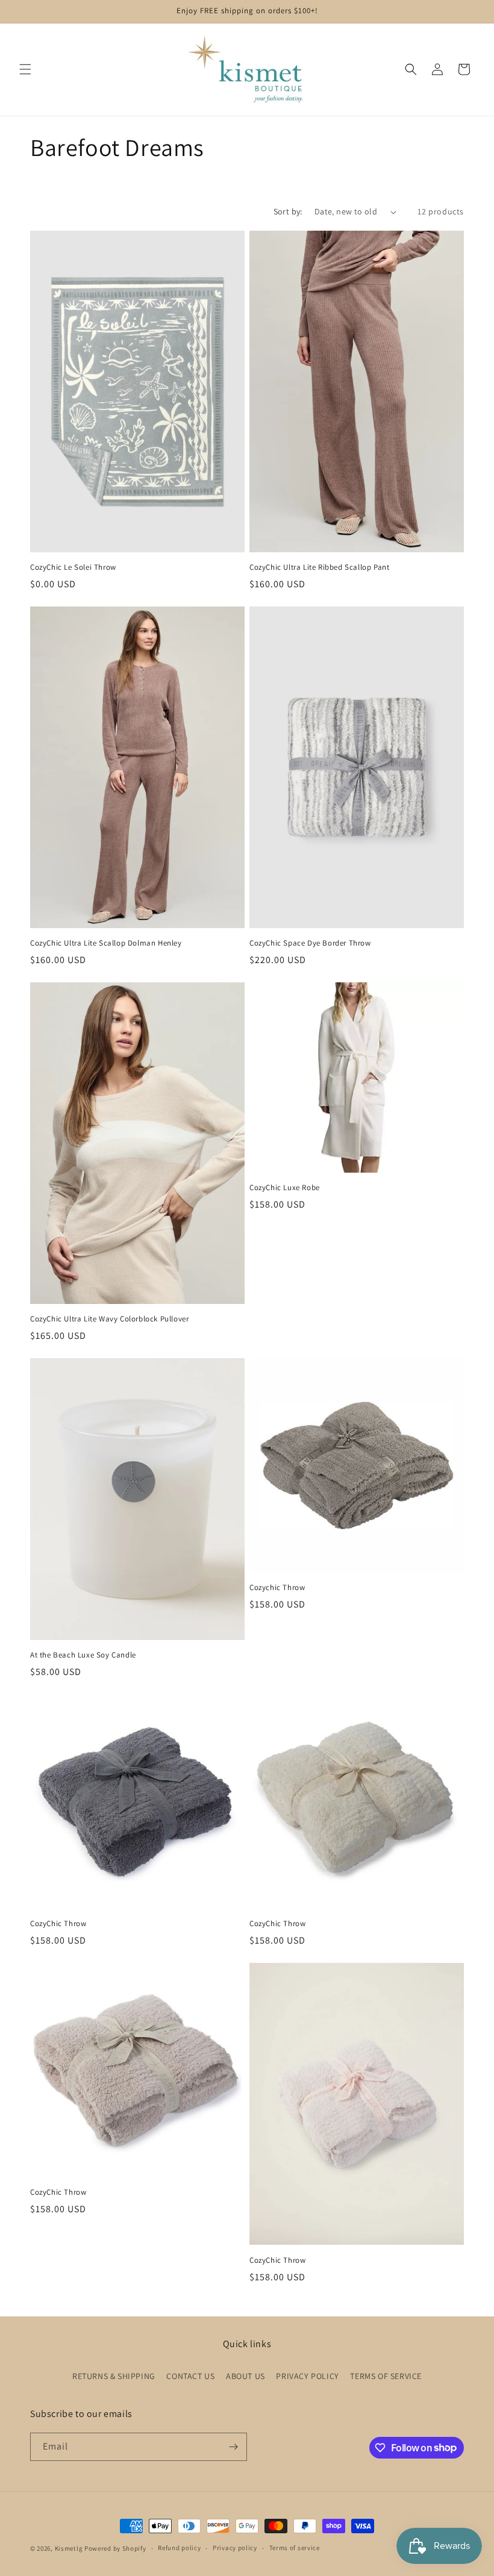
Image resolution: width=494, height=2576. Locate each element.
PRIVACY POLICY (307, 2376)
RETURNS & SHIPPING (114, 2376)
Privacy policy (235, 2548)
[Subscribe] (233, 2447)
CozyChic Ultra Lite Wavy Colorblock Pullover (109, 1319)
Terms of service (295, 2548)
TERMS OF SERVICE (386, 2376)
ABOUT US (245, 2376)
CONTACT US (190, 2376)
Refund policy (179, 2548)
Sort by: (288, 211)
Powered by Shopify (115, 2548)
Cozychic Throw (277, 1588)
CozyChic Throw (58, 1924)
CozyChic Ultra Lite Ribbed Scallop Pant (319, 567)
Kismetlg (69, 2548)
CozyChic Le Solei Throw (73, 567)
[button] (25, 69)
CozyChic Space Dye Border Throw (310, 943)
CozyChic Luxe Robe (285, 1188)
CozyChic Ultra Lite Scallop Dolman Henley (106, 943)
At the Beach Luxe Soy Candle (83, 1655)
